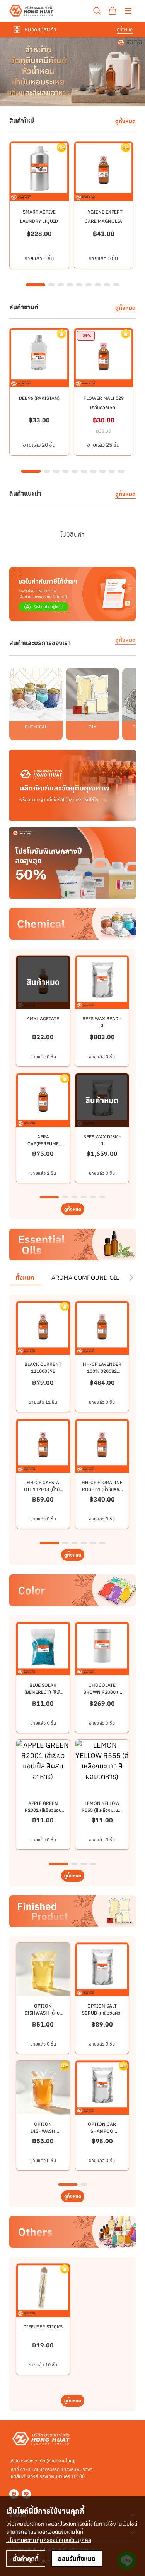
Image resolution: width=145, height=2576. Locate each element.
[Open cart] (113, 11)
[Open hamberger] (128, 11)
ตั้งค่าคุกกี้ (26, 2559)
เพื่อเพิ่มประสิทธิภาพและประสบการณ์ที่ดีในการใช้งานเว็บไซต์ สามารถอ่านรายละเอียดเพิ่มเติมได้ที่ (72, 2532)
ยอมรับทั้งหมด (77, 2559)
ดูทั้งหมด (125, 29)
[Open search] (97, 11)
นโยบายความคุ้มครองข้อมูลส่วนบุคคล (49, 2540)
